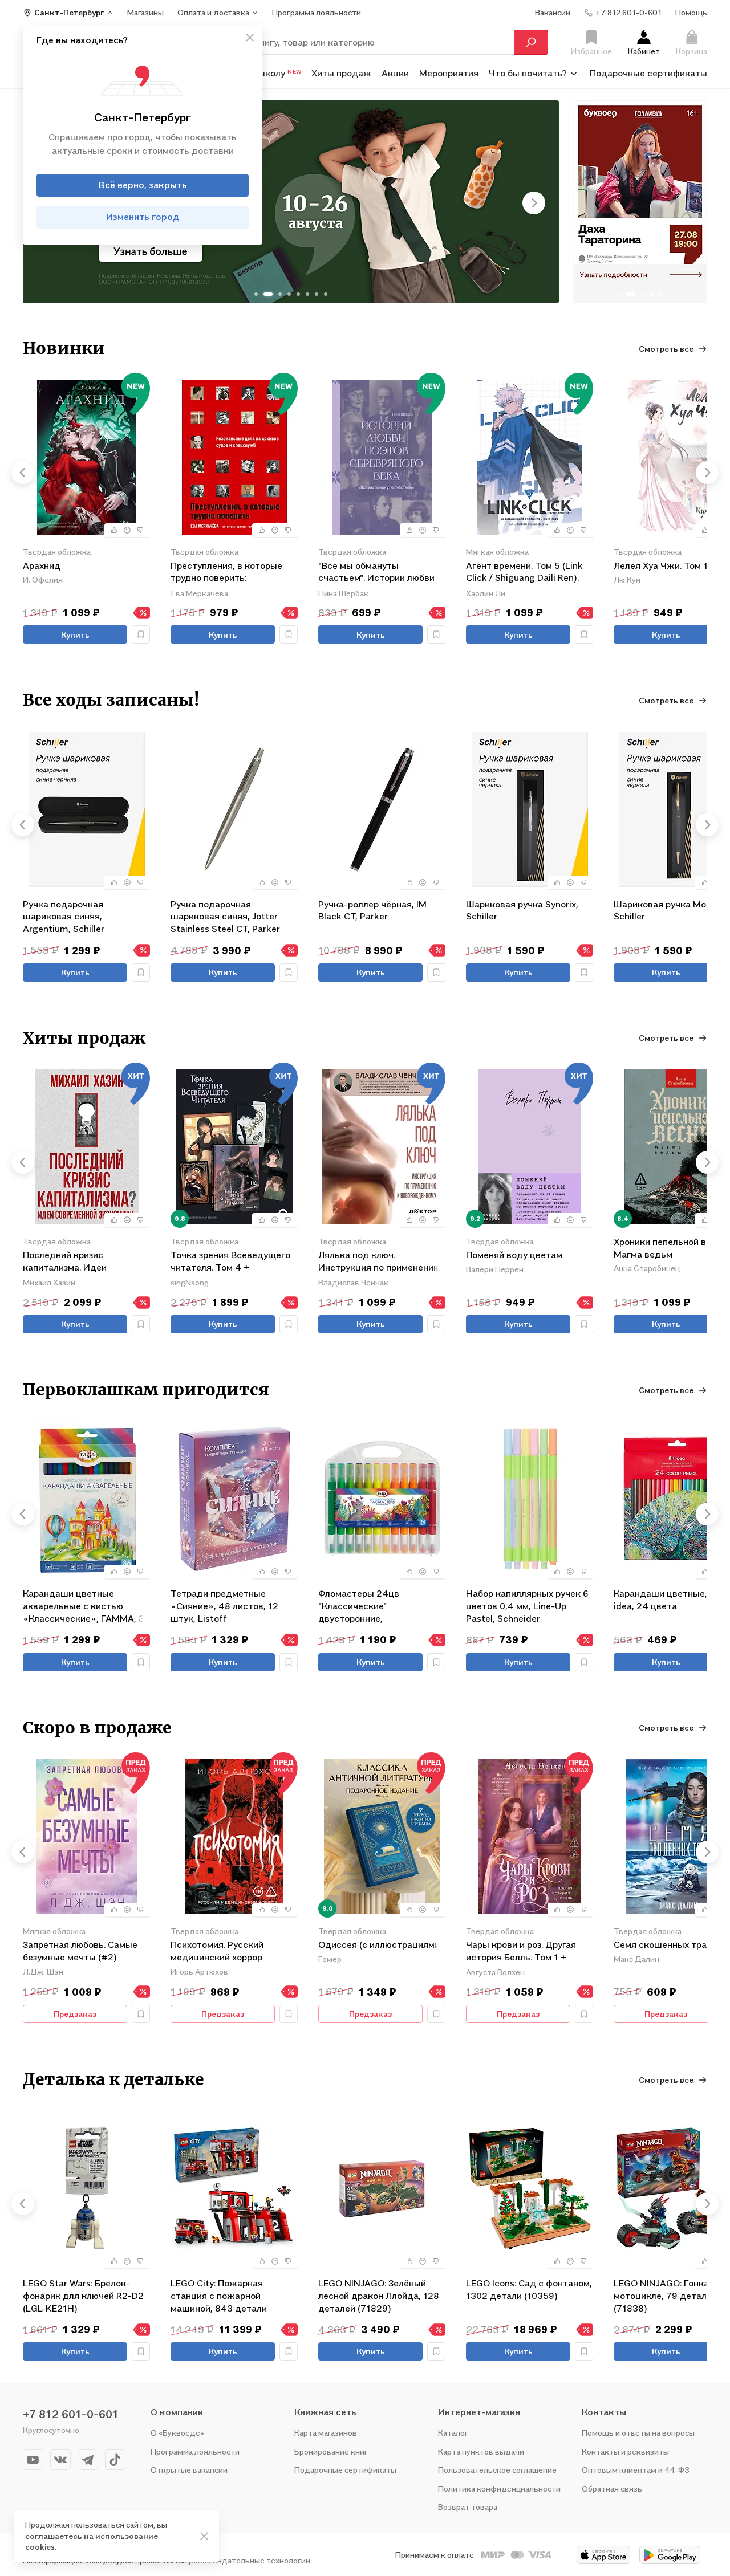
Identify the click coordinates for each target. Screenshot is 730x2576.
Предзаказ (75, 2014)
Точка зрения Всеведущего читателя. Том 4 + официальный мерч (230, 1262)
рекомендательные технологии (250, 2560)
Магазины (145, 12)
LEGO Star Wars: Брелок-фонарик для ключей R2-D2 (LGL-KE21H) (83, 2295)
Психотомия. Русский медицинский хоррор (217, 1951)
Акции (395, 73)
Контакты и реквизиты (625, 2451)
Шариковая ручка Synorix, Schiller (522, 910)
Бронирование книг (331, 2451)
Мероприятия (449, 73)
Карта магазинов (326, 2433)
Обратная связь (612, 2488)
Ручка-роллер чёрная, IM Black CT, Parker (372, 910)
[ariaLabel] (204, 2536)
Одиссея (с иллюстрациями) (381, 1944)
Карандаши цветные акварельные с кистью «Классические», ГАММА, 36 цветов (86, 1606)
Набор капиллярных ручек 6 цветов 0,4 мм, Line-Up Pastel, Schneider (527, 1606)
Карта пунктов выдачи (481, 2451)
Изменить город (143, 217)
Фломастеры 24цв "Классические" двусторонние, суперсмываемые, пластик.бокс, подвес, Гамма (382, 1606)
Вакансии (553, 12)
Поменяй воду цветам (514, 1255)
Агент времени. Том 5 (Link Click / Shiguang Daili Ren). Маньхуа (524, 573)
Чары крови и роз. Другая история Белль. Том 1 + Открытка (521, 1952)
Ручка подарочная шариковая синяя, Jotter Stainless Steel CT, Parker (225, 916)
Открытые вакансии (189, 2470)
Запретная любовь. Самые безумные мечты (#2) (80, 1951)
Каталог (453, 2433)
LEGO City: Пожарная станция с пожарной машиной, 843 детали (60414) (219, 2295)
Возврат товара (468, 2507)
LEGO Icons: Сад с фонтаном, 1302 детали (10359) (529, 2289)
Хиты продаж (341, 73)
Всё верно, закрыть (143, 185)
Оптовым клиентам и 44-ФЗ (636, 2470)
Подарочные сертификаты (648, 73)
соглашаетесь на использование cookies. (92, 2542)
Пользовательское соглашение (497, 2470)
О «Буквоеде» (177, 2433)
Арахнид (42, 565)
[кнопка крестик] (250, 38)
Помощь (691, 12)
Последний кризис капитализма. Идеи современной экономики (76, 1262)
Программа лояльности (195, 2451)
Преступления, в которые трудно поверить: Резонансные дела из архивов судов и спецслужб (232, 573)
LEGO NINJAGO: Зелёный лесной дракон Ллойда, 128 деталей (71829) (379, 2295)
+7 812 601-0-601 (71, 2414)
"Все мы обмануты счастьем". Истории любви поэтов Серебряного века (376, 573)
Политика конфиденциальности (499, 2488)
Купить (75, 635)
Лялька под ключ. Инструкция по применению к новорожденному (379, 1262)
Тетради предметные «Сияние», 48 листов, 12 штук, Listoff (224, 1606)
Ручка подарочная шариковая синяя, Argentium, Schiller (64, 916)
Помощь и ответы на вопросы (638, 2433)
